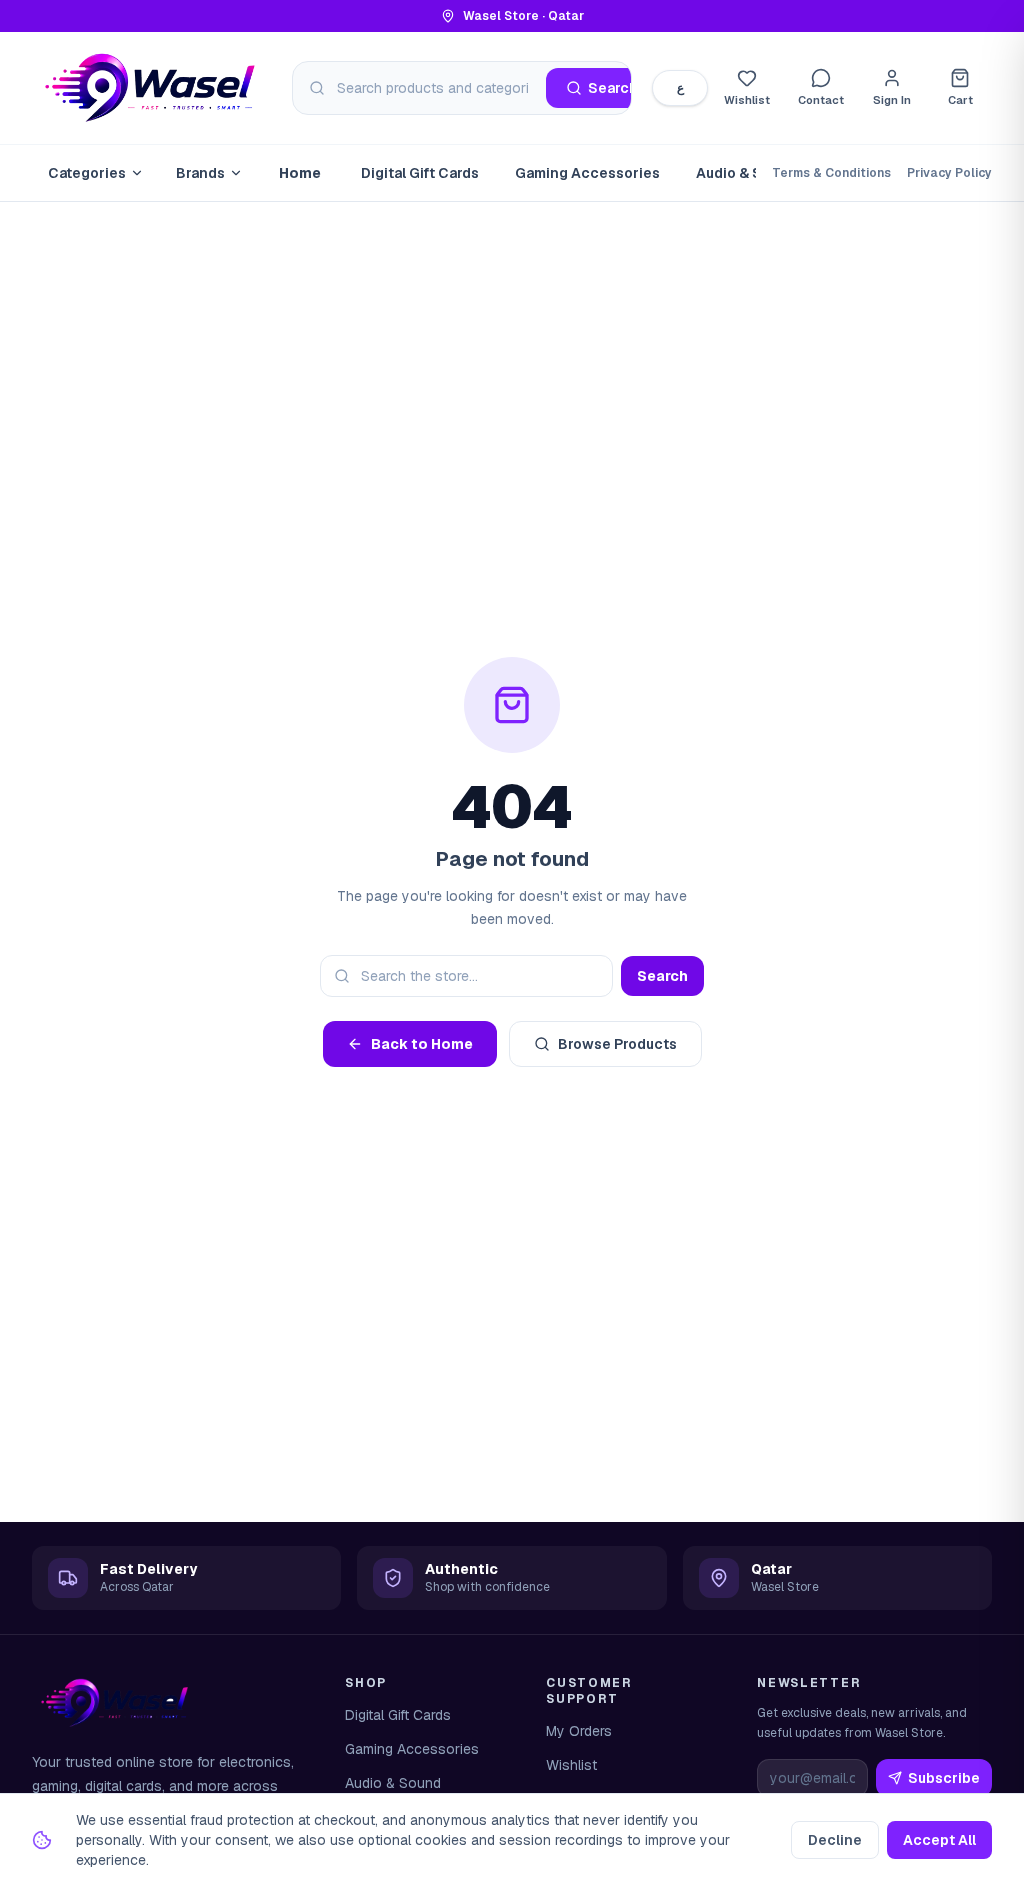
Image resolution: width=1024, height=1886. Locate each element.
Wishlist (571, 1765)
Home (300, 173)
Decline (835, 1840)
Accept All (939, 1840)
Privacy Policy (949, 173)
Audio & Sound (746, 173)
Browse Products (617, 1044)
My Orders (579, 1731)
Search (662, 976)
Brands (200, 173)
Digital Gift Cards (420, 173)
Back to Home (422, 1044)
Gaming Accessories (587, 173)
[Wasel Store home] (152, 88)
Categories (87, 173)
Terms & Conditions (831, 173)
